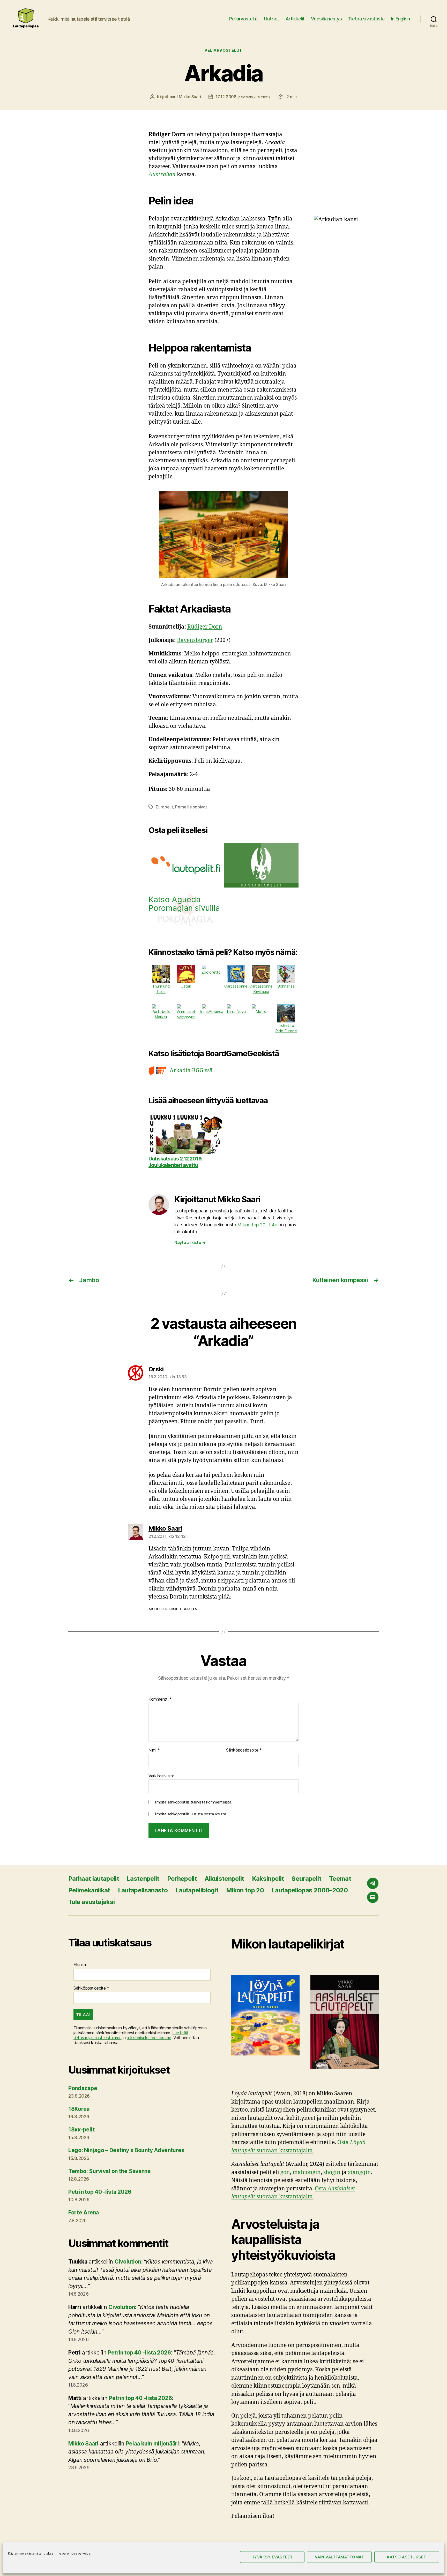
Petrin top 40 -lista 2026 (100, 2192)
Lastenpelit (143, 1879)
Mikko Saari (190, 97)
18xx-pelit (81, 2130)
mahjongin (307, 2172)
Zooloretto (211, 972)
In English (401, 19)
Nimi (154, 1750)
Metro (261, 1011)
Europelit (164, 807)
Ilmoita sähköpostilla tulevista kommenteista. (194, 1802)
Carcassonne (236, 986)
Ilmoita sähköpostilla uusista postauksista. (191, 1814)
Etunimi (80, 1965)
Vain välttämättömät (340, 2557)
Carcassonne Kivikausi (261, 989)
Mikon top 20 (245, 1890)
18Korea (79, 2109)
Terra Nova (236, 1011)
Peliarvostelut (243, 19)
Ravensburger (195, 640)
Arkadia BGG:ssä (191, 1071)
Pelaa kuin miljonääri (152, 2444)
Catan (186, 986)
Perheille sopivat (191, 807)
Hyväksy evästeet (272, 2557)
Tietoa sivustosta (366, 19)
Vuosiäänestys (326, 19)
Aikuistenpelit (224, 1879)
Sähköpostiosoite (244, 1750)
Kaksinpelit (268, 1879)
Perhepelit (182, 1879)
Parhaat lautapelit (94, 1879)
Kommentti (160, 1699)
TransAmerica (211, 1011)
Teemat (340, 1879)
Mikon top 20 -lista (257, 1225)
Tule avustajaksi (91, 1902)
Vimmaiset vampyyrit (186, 1014)
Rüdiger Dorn (205, 627)
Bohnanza (286, 986)
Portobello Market (161, 1014)
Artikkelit (295, 19)
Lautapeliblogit (197, 1890)
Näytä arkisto (190, 1242)
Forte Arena (84, 2212)
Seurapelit (306, 1879)
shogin (332, 2172)
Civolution (128, 2262)
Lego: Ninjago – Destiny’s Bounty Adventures (126, 2150)
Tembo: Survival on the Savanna (109, 2171)
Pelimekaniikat (89, 1890)
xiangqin (359, 2172)
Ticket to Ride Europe (286, 1028)
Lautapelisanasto (143, 1890)
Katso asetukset (407, 2557)
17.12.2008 (243, 97)
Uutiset (272, 19)
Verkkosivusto (162, 1776)
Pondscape (83, 2088)
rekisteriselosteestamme (149, 2038)
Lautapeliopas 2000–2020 (310, 1890)
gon (285, 2172)
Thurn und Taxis (161, 989)
